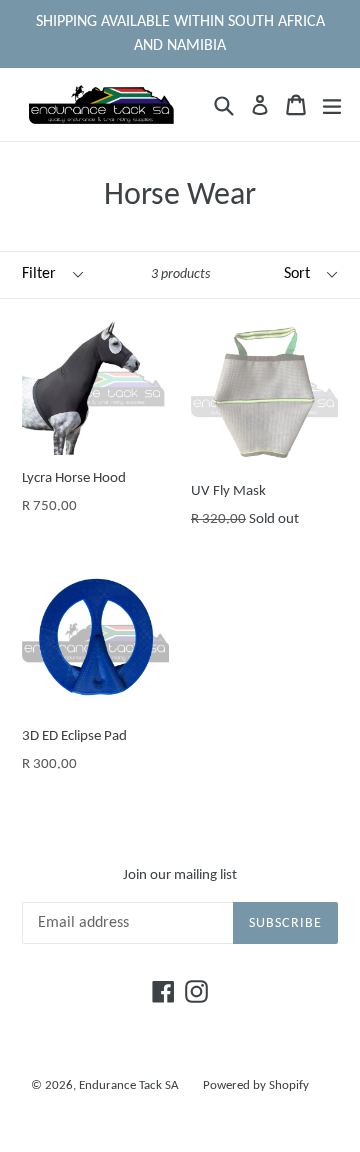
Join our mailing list (180, 875)
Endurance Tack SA (129, 1085)
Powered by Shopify (256, 1085)
